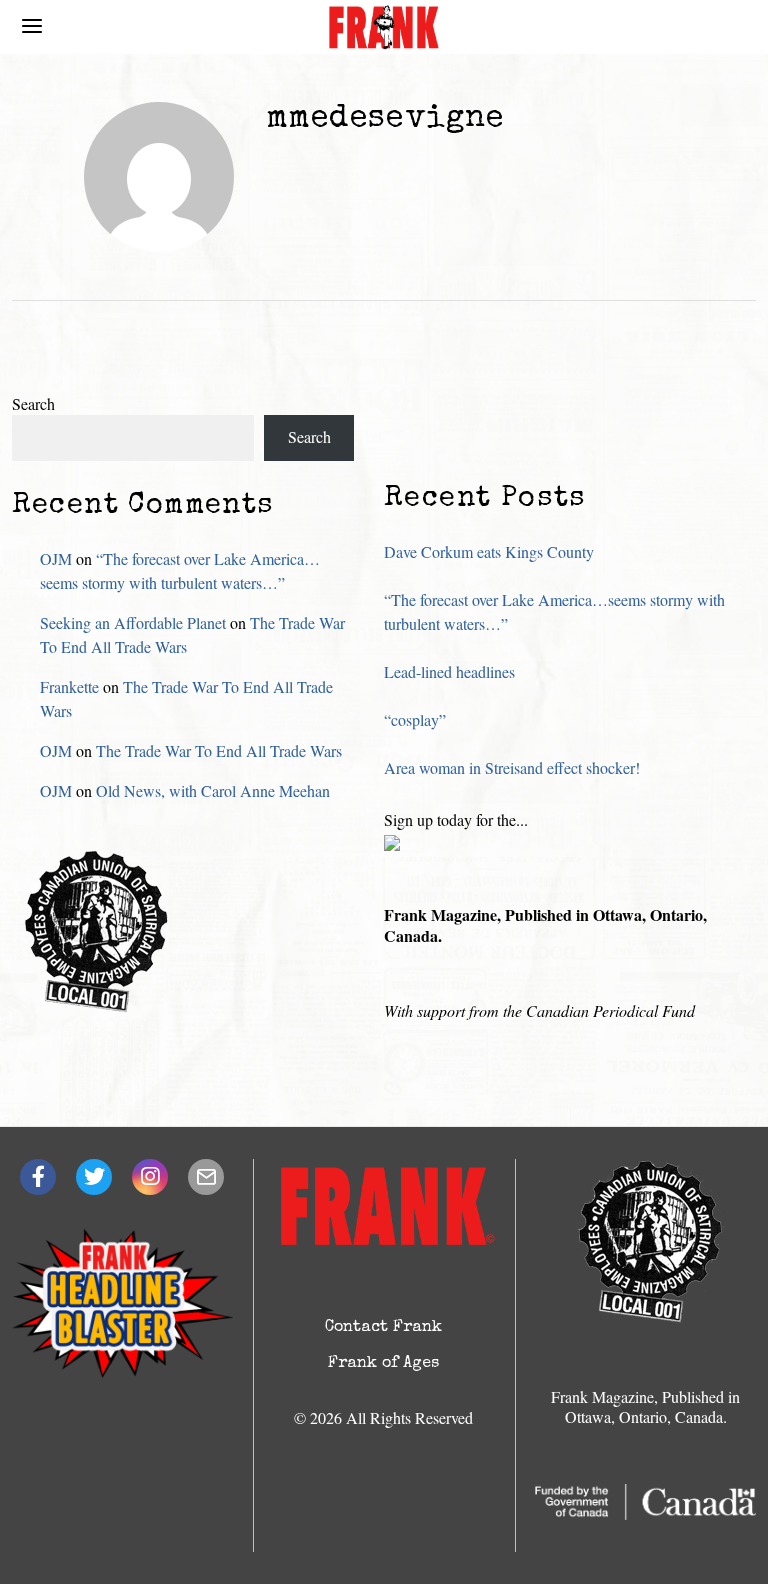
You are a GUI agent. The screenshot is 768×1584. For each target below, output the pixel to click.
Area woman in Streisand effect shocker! (512, 767)
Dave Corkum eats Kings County (489, 551)
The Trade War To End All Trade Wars (219, 750)
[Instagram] (150, 1177)
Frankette (69, 686)
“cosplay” (415, 719)
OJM (56, 558)
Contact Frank (383, 1328)
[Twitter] (94, 1177)
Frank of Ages (383, 1364)
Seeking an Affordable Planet (133, 622)
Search (33, 403)
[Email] (206, 1177)
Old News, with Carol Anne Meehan (213, 790)
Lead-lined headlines (449, 671)
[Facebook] (38, 1177)
